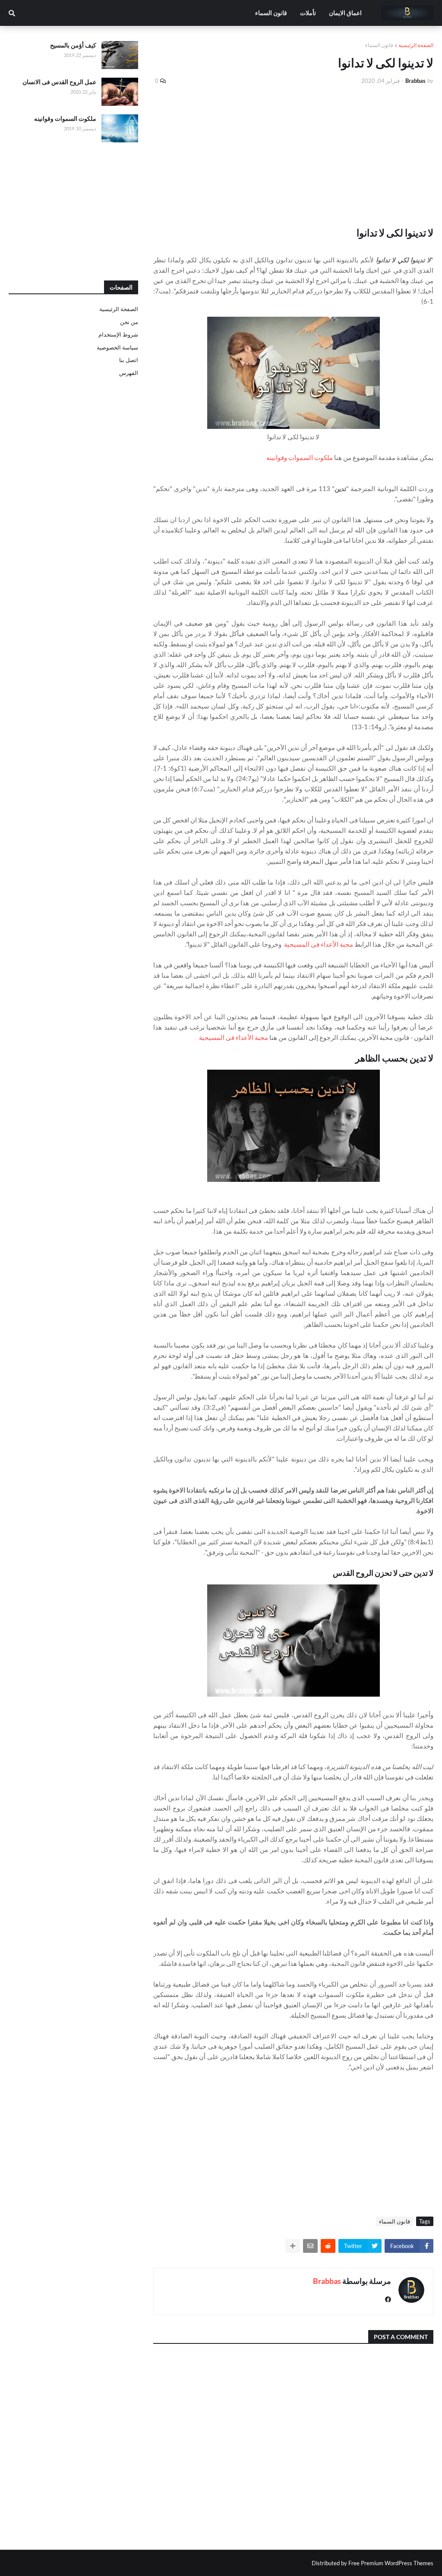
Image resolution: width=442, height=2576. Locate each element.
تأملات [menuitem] (308, 13)
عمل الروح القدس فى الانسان (59, 82)
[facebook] (388, 2300)
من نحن (129, 322)
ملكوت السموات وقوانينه (300, 457)
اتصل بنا (129, 360)
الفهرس (129, 373)
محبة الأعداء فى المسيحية (319, 944)
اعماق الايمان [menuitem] (345, 13)
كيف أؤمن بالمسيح (73, 45)
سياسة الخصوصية (117, 347)
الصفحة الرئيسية (416, 45)
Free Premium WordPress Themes (391, 2563)
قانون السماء (379, 45)
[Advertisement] (293, 156)
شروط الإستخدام (118, 334)
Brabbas (327, 2281)
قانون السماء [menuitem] (271, 13)
